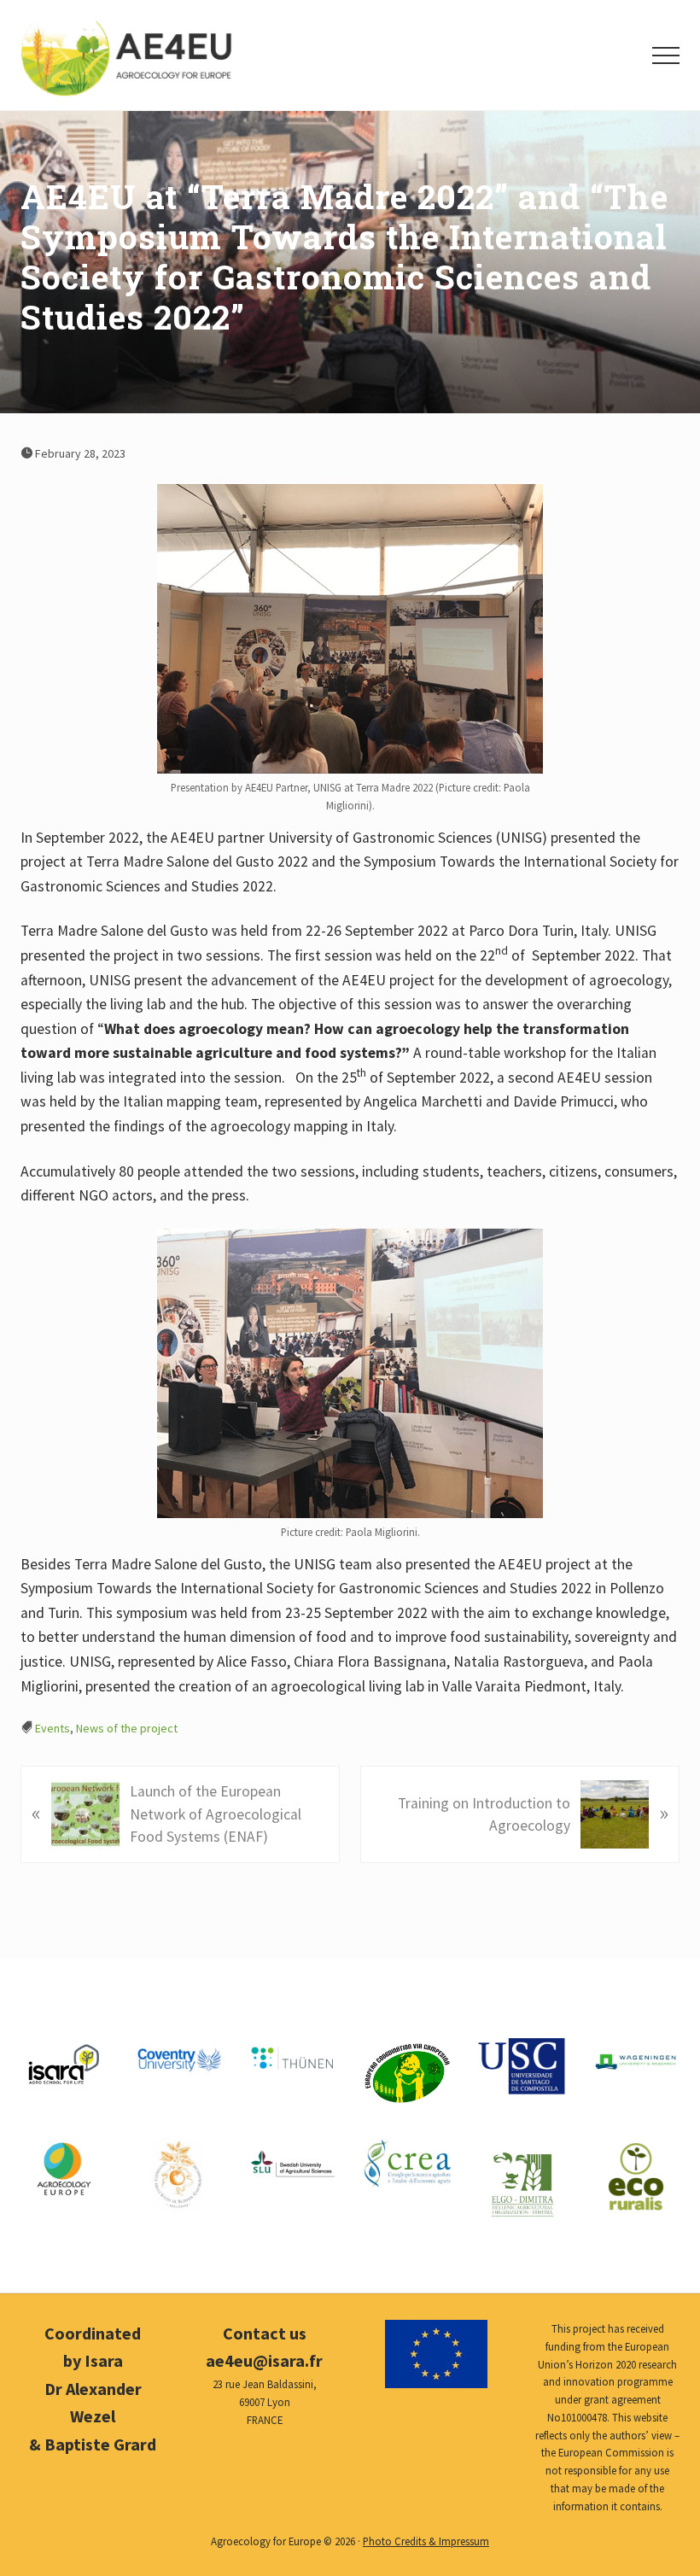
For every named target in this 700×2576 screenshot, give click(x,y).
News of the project (127, 1728)
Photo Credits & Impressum (426, 2541)
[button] (666, 55)
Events (52, 1728)
